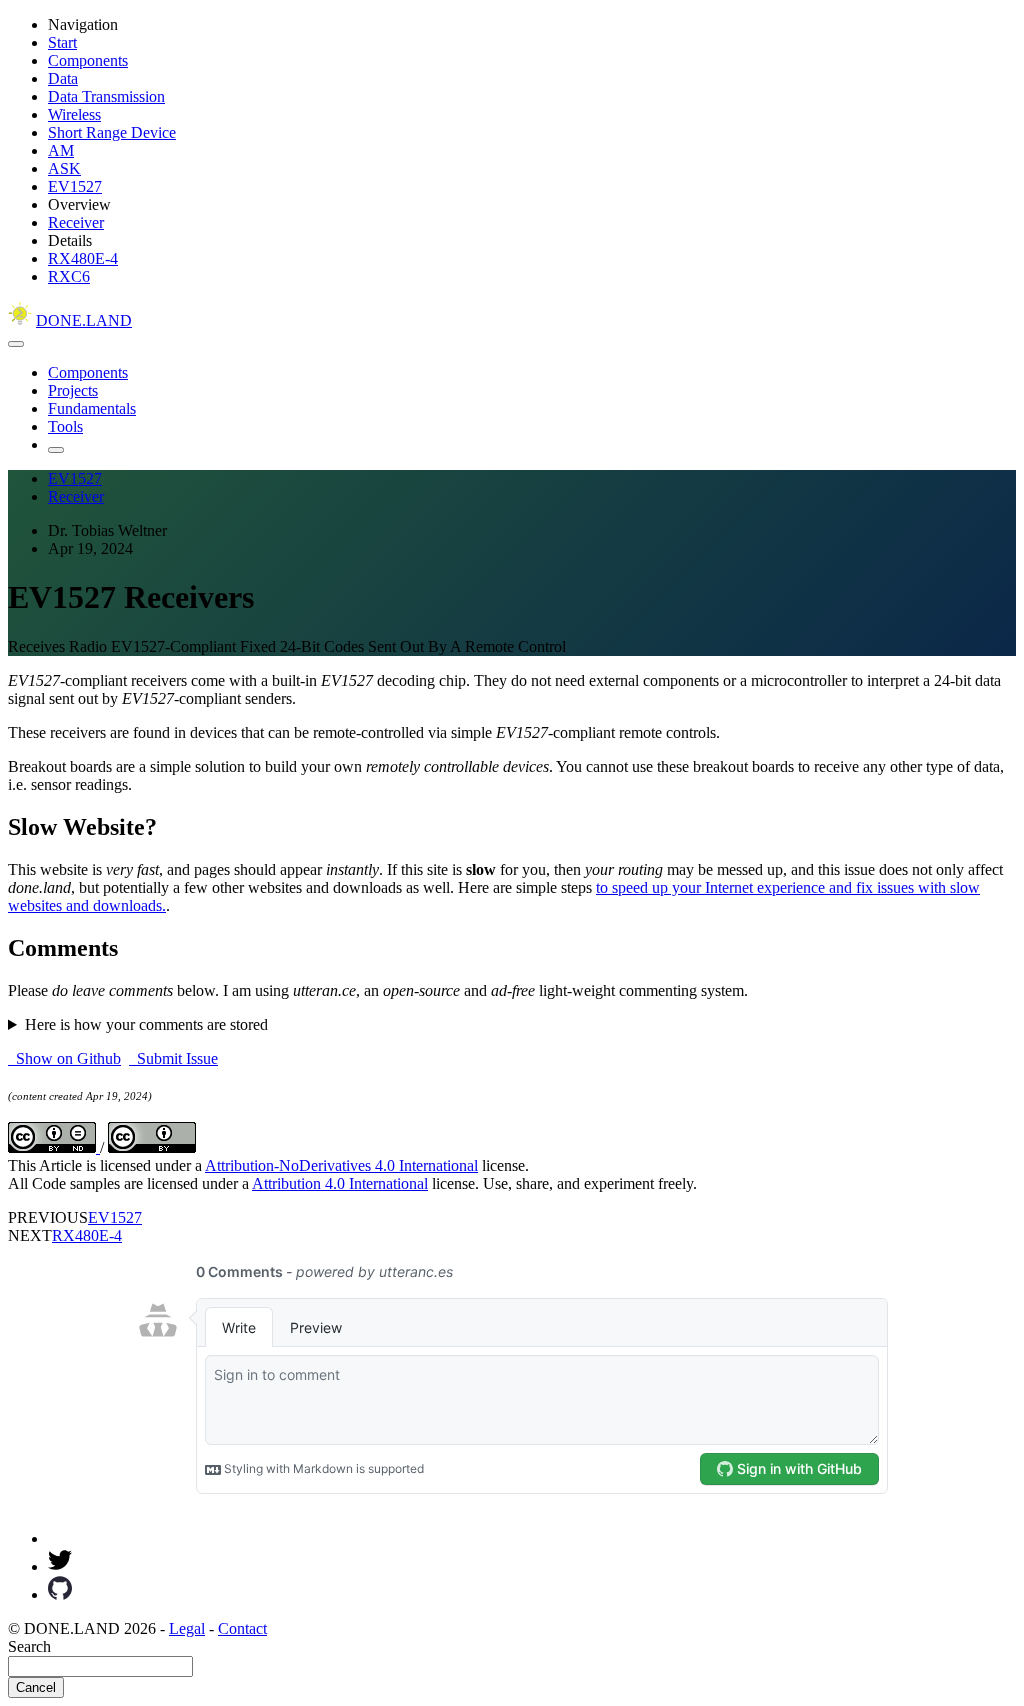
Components (88, 60)
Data (63, 78)
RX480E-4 (83, 258)
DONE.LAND (84, 320)
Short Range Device (112, 132)
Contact (242, 1628)
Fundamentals (92, 408)
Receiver (76, 222)
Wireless (74, 114)
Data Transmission (106, 96)
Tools (65, 426)
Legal (187, 1628)
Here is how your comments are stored (146, 1024)
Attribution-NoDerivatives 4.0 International (341, 1165)
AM (61, 150)
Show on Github (64, 1058)
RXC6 (69, 276)
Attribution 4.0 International (340, 1183)
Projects (73, 390)
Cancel (36, 1687)
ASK (64, 168)
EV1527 (75, 186)
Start (62, 42)
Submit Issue (173, 1058)
